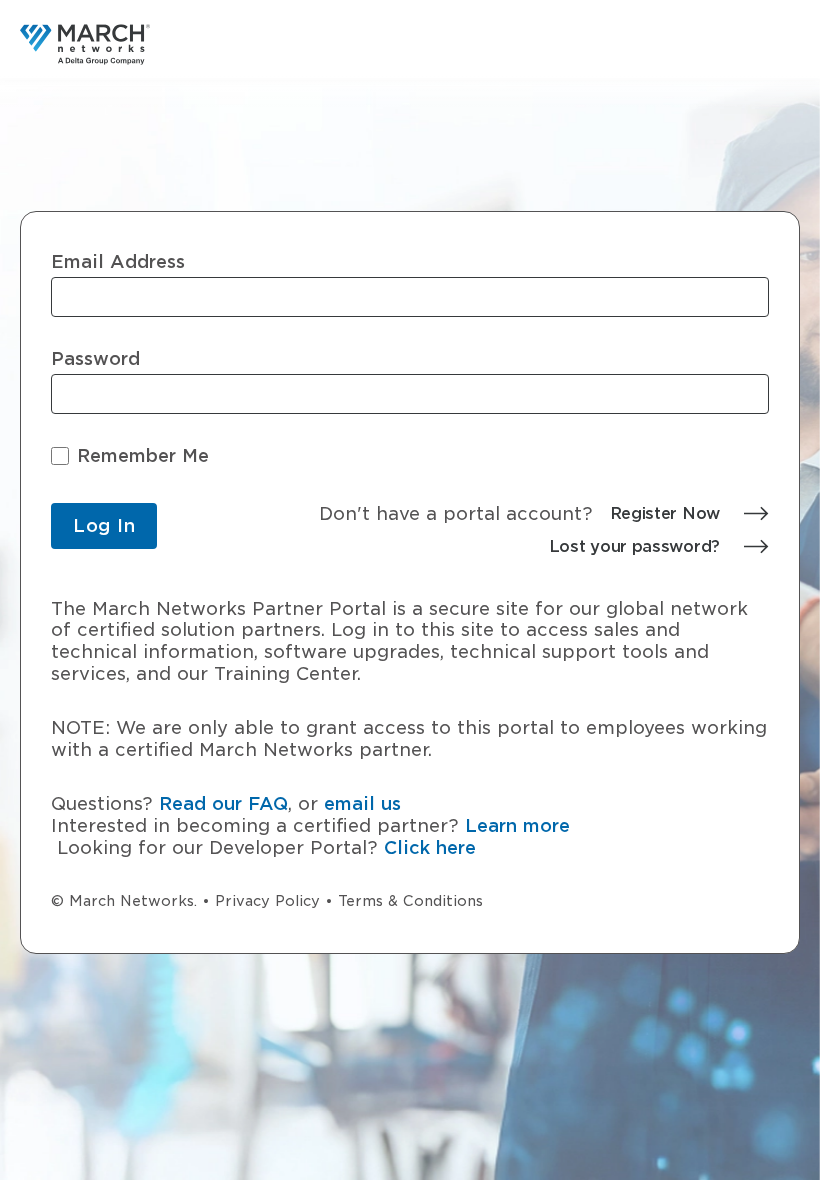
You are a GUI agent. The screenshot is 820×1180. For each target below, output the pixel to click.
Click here (430, 847)
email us (362, 803)
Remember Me (143, 456)
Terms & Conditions (410, 901)
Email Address (118, 262)
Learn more (517, 825)
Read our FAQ (223, 803)
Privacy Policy (267, 901)
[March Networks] (85, 44)
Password (95, 359)
